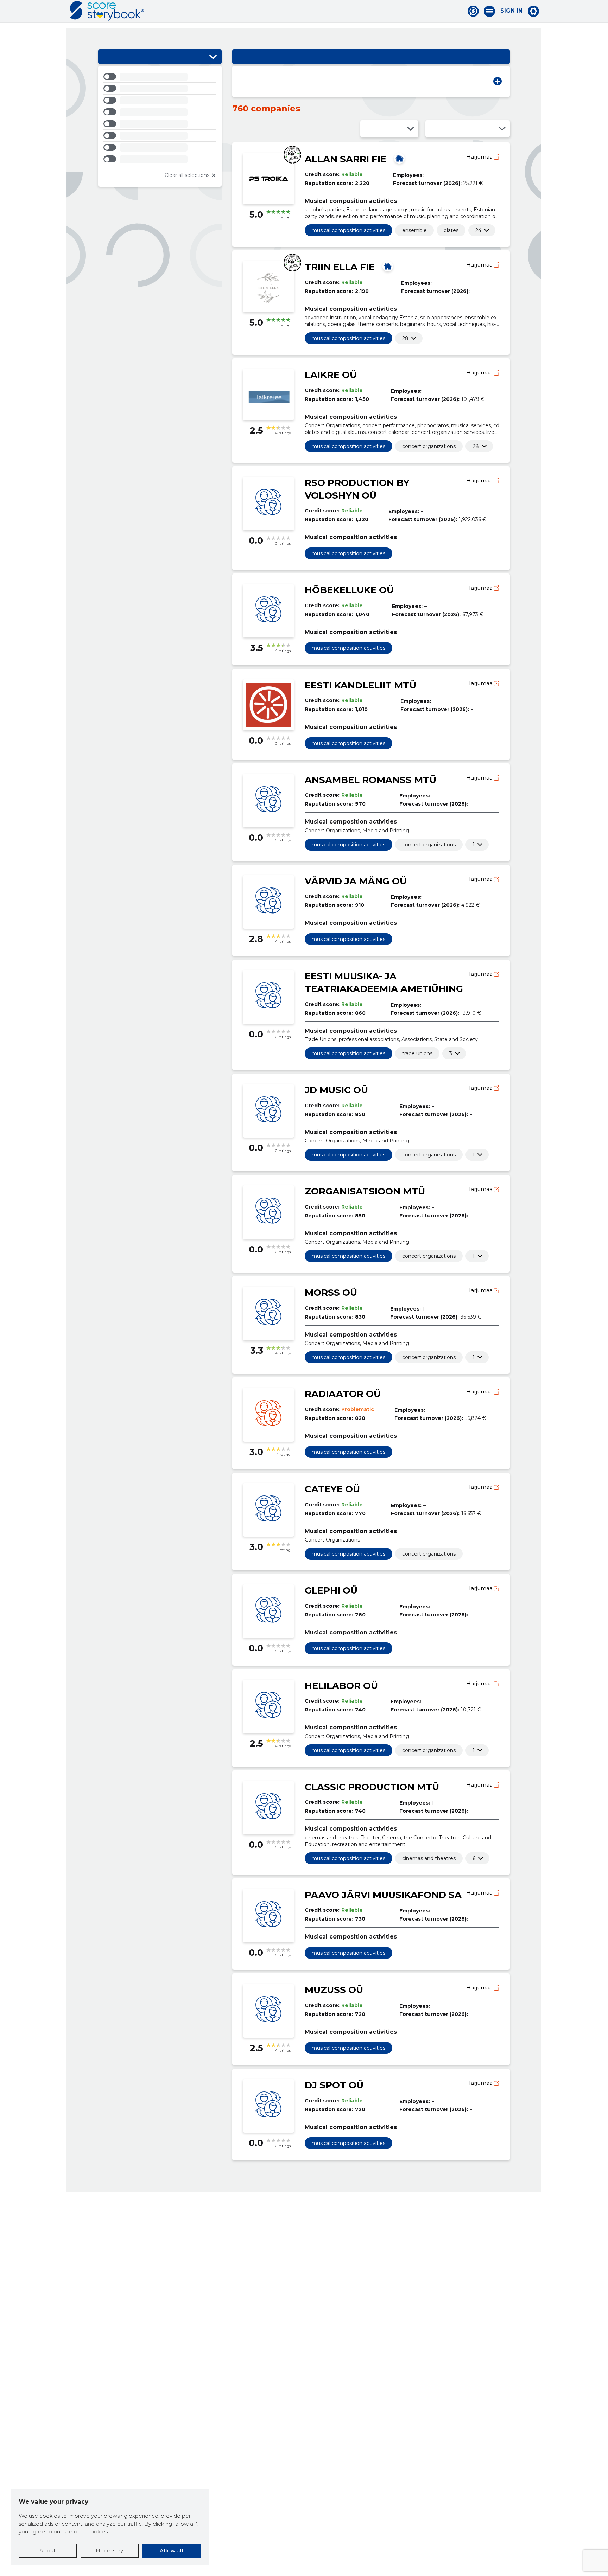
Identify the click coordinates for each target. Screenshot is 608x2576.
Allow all (172, 2551)
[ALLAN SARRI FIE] (399, 158)
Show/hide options (213, 57)
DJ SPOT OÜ (334, 2085)
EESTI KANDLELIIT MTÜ (360, 685)
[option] (160, 78)
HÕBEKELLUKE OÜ (349, 590)
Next (498, 81)
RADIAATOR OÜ (343, 1394)
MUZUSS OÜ (334, 1990)
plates (451, 230)
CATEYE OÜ (332, 1489)
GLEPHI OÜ (331, 1590)
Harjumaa (480, 157)
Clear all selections (187, 175)
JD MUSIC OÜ (336, 1090)
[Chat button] (473, 11)
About (47, 2551)
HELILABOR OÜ (341, 1686)
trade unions (417, 1053)
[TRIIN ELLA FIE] (388, 266)
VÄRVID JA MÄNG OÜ (356, 881)
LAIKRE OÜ (331, 375)
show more (478, 230)
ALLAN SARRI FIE (346, 159)
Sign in (511, 11)
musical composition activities (349, 230)
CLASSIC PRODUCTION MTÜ (372, 1787)
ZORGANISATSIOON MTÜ (365, 1191)
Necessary (109, 2551)
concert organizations (429, 446)
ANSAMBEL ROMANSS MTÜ (370, 780)
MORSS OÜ (331, 1293)
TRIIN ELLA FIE (340, 267)
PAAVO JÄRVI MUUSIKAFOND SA (383, 1895)
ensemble (414, 230)
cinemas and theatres (429, 1858)
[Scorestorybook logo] (107, 11)
